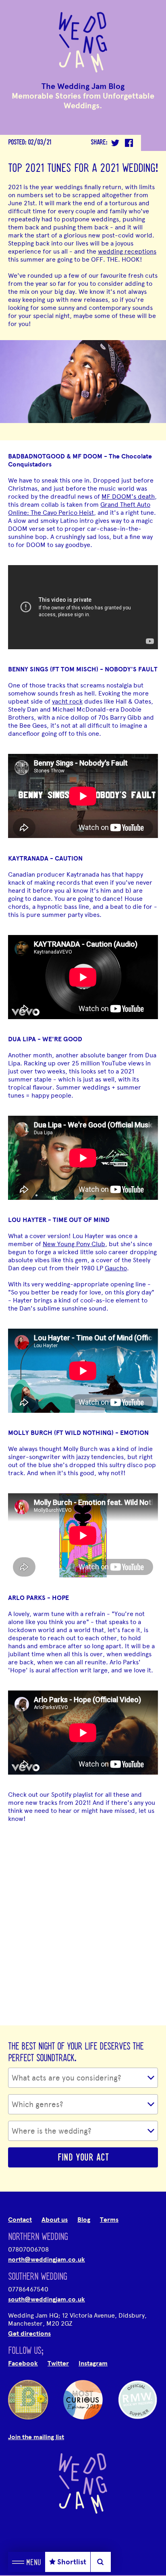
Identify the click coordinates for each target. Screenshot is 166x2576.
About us (55, 2220)
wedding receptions (127, 251)
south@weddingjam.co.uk (47, 2299)
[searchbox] (86, 2078)
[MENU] (18, 2562)
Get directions (29, 2334)
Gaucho (116, 1268)
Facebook (23, 2363)
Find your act (83, 2158)
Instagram (93, 2363)
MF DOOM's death (128, 496)
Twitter (58, 2363)
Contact (20, 2220)
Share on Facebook (129, 143)
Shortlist (72, 2562)
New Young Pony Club (74, 1244)
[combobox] (83, 2078)
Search (101, 2562)
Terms (109, 2220)
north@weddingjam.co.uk (47, 2260)
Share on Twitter (115, 143)
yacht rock (67, 701)
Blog (84, 2220)
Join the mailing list (36, 2437)
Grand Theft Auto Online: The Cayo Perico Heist (79, 509)
